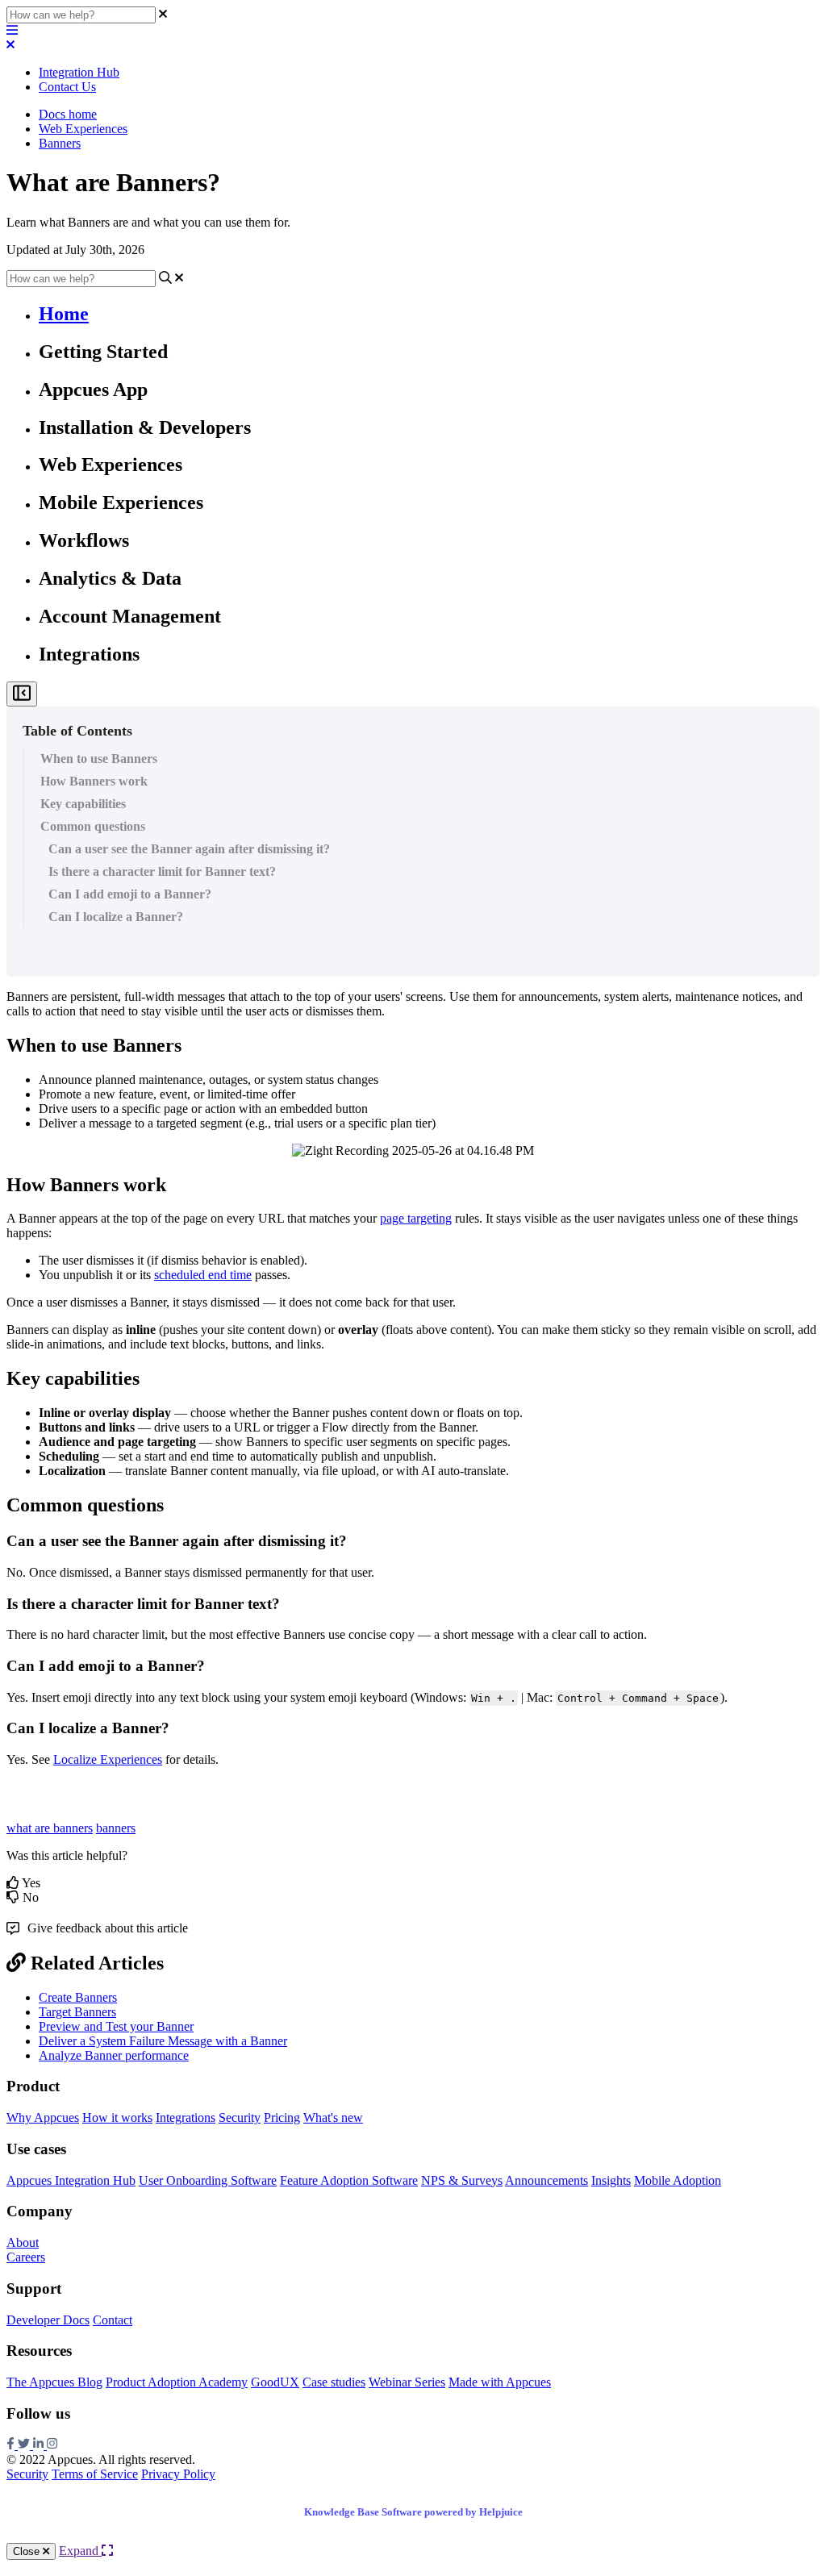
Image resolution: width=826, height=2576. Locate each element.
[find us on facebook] (12, 2445)
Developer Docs (48, 2320)
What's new (333, 2117)
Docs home (68, 114)
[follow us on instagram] (52, 2445)
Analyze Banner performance (114, 2055)
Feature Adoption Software (349, 2180)
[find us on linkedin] (40, 2445)
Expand (80, 2551)
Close (28, 2551)
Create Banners (78, 1997)
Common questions (93, 826)
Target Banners (77, 2012)
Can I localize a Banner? (116, 917)
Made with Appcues (500, 2382)
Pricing (282, 2117)
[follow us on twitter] (25, 2445)
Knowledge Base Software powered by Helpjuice (413, 2512)
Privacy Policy (178, 2474)
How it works (117, 2117)
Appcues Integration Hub (71, 2180)
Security (240, 2117)
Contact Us (67, 87)
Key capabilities (83, 804)
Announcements (546, 2180)
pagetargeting (416, 1218)
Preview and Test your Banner (116, 2026)
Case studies (334, 2382)
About (23, 2243)
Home (64, 314)
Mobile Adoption (678, 2180)
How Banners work (94, 781)
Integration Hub (79, 72)
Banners (60, 143)
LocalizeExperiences (108, 1759)
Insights (611, 2180)
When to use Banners (99, 759)
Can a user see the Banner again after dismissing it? (189, 849)
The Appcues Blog (54, 2382)
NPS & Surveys (462, 2180)
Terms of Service (95, 2474)
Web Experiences (83, 129)
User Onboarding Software (208, 2180)
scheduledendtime (203, 1275)
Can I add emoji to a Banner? (130, 894)
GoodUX (275, 2382)
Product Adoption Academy (177, 2382)
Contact (113, 2320)
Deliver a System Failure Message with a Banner (163, 2041)
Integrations (186, 2117)
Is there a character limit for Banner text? (162, 871)
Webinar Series (407, 2382)
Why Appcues (43, 2117)
